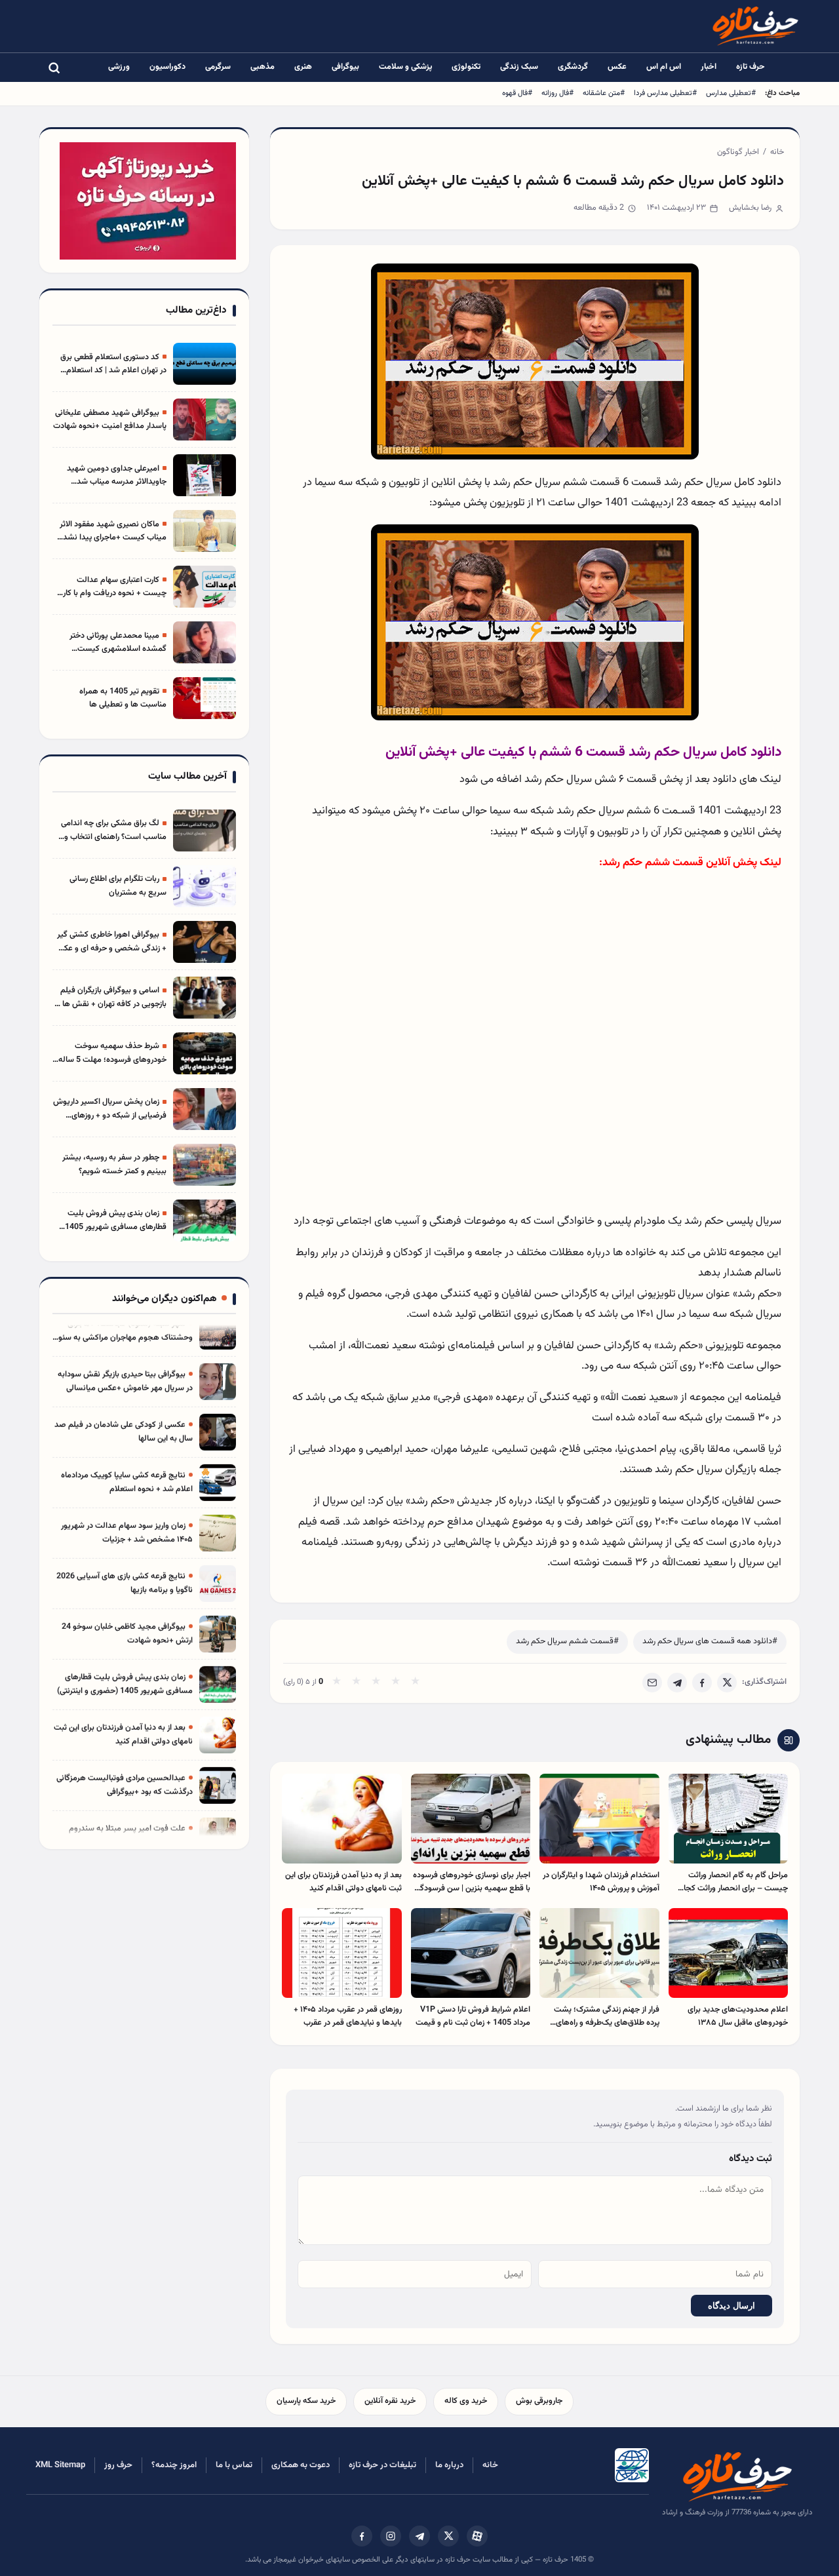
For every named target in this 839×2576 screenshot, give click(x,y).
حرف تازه (751, 67)
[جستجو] (54, 68)
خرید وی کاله (466, 2401)
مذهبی (263, 67)
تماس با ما (234, 2465)
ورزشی (119, 67)
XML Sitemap (60, 2465)
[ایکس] (448, 2536)
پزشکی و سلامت (405, 67)
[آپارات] (477, 2536)
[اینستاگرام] (391, 2536)
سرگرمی (218, 67)
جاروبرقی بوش (539, 2401)
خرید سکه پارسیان (306, 2401)
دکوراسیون (167, 67)
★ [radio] (337, 1683)
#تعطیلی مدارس (731, 93)
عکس (617, 67)
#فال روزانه (557, 93)
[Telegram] (677, 1683)
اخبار (709, 67)
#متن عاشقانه (604, 93)
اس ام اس (664, 67)
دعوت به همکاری (301, 2465)
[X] (727, 1683)
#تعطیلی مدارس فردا (665, 93)
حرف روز (118, 2465)
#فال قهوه (517, 93)
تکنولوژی (466, 67)
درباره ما (449, 2465)
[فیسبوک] (362, 2536)
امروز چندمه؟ (174, 2465)
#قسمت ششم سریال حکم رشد (567, 1641)
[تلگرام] (419, 2536)
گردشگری (573, 67)
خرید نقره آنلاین (390, 2401)
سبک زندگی (519, 67)
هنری (303, 67)
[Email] (652, 1683)
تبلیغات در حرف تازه (382, 2465)
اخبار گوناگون (738, 152)
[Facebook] (702, 1683)
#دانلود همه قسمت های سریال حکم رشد (710, 1641)
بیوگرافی (345, 67)
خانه (777, 152)
